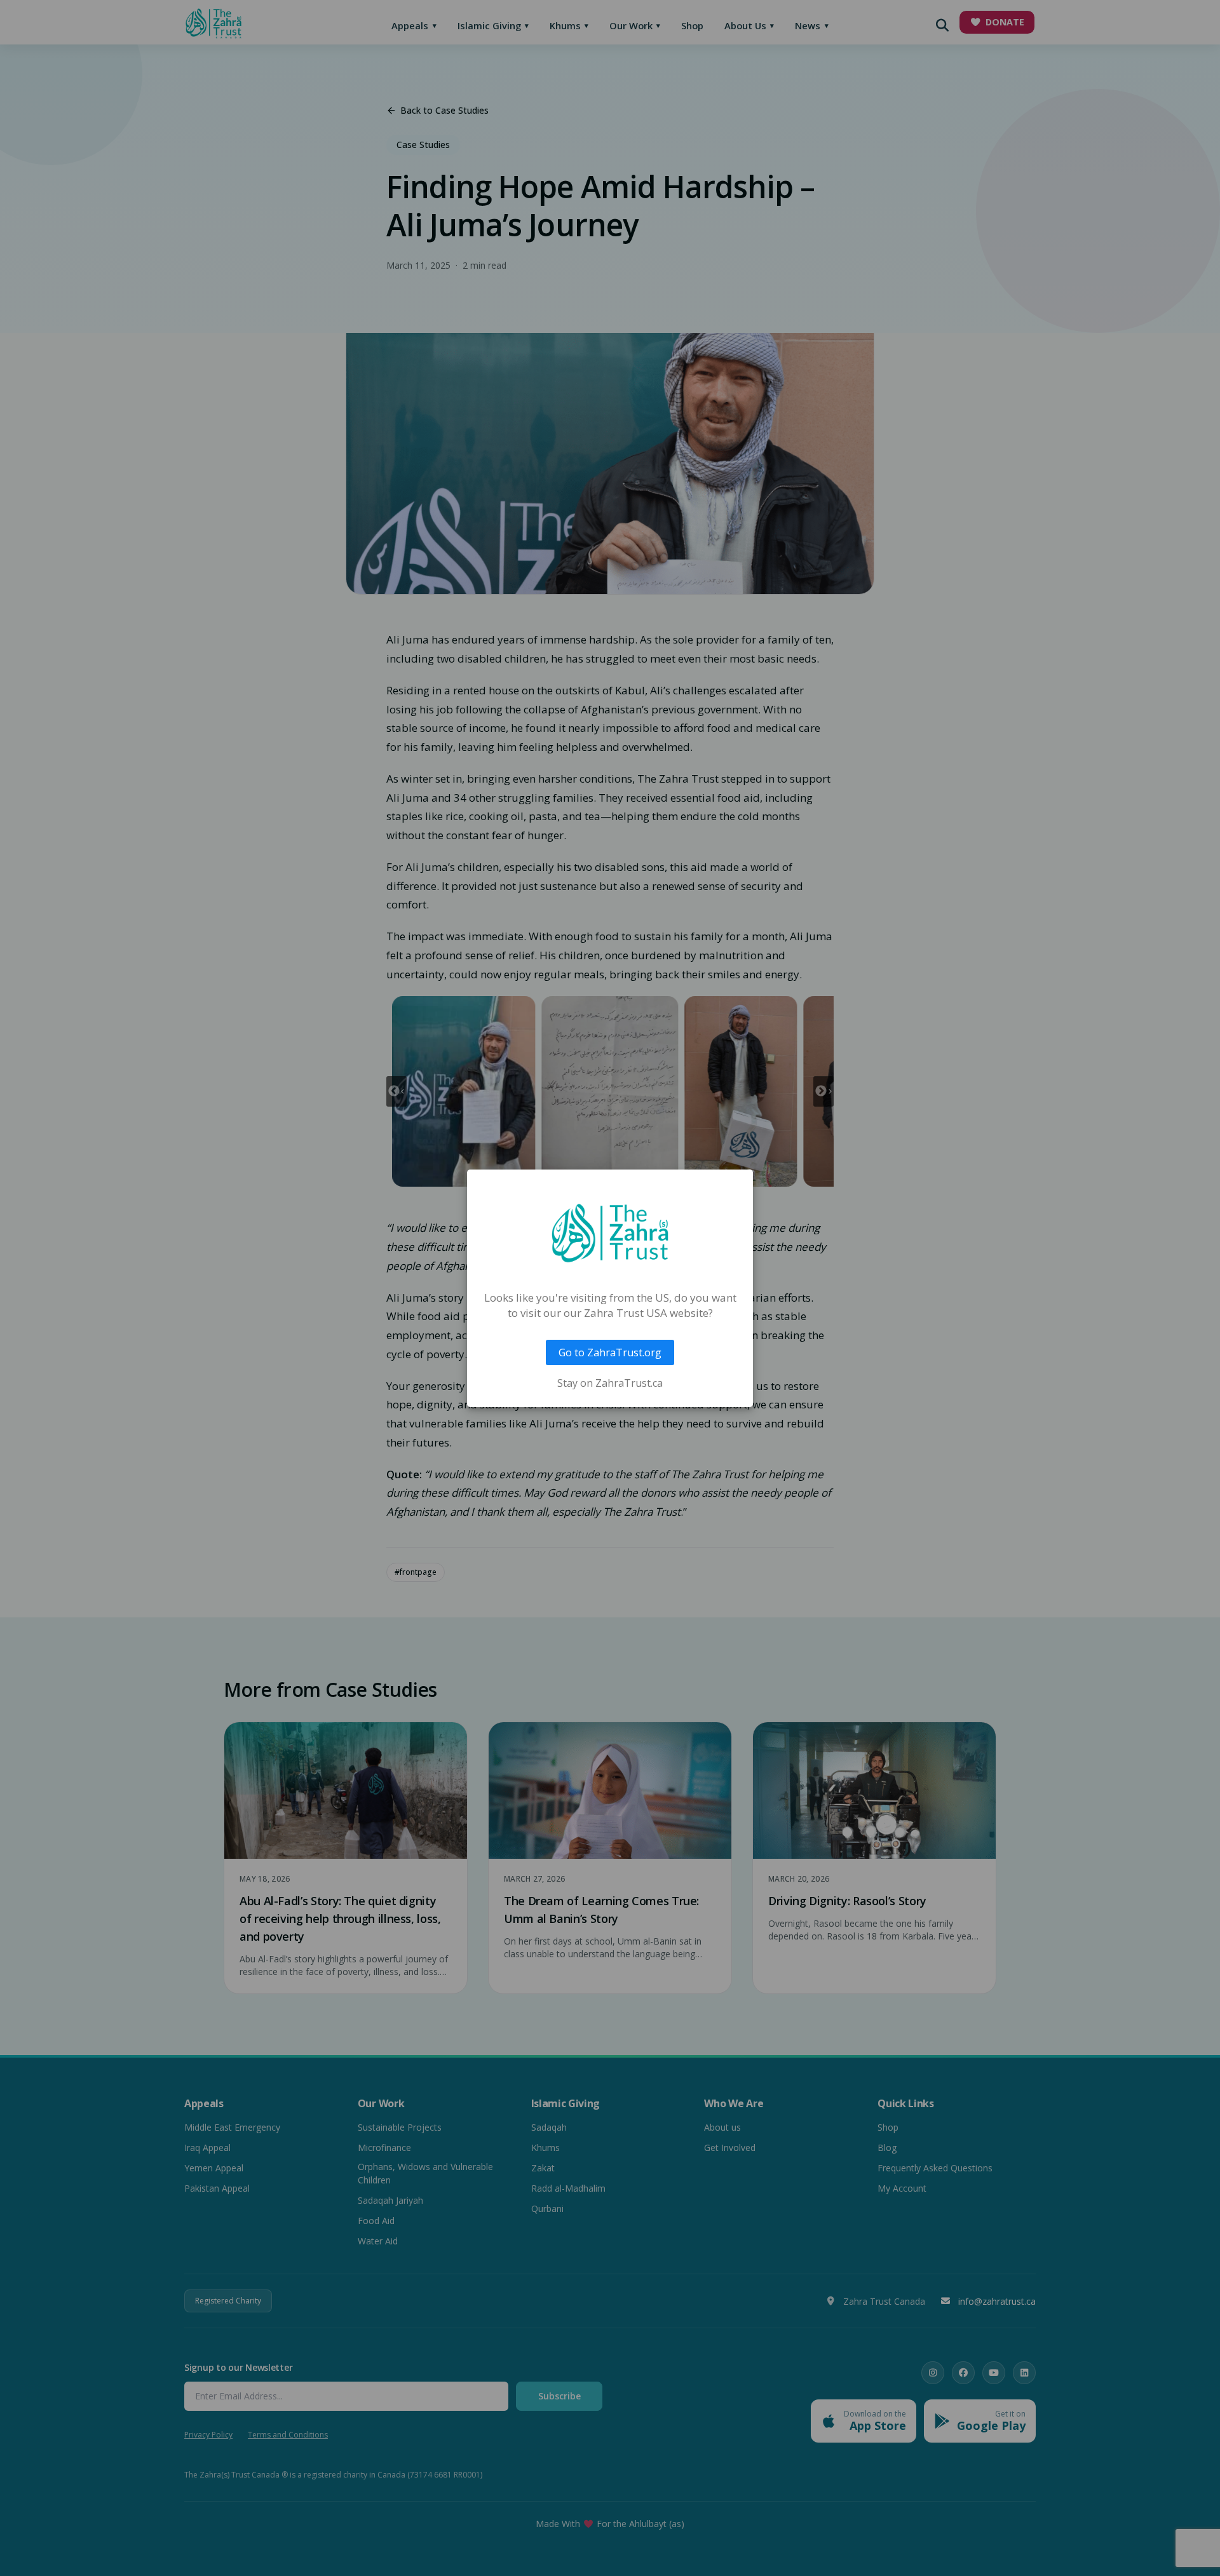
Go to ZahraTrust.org (610, 1352)
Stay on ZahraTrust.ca (610, 1383)
